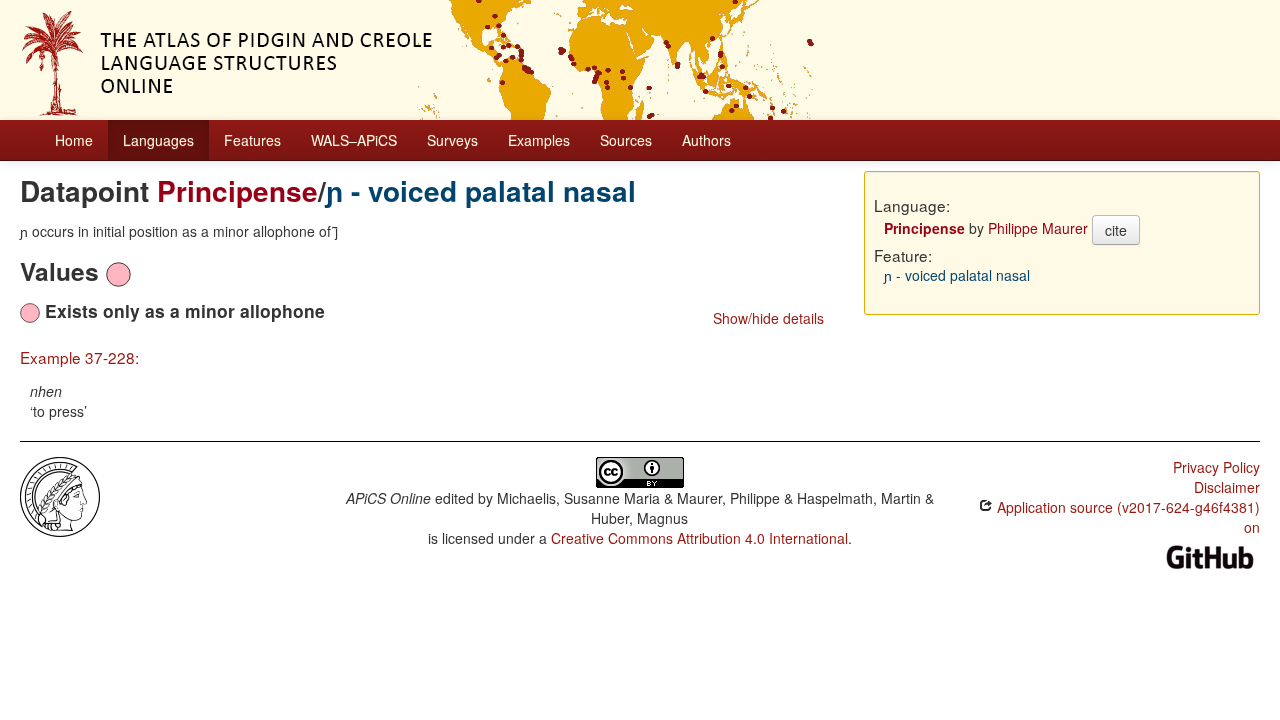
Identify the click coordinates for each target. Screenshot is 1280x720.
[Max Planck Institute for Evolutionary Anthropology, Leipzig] (60, 495)
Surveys (452, 140)
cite (1116, 230)
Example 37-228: (79, 357)
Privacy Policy (1216, 467)
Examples (539, 140)
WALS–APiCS (354, 140)
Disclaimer (1227, 487)
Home (74, 140)
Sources (626, 140)
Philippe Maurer (1038, 228)
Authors (706, 140)
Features (252, 140)
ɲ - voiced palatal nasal (481, 190)
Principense (237, 190)
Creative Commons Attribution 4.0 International (699, 538)
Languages (158, 140)
